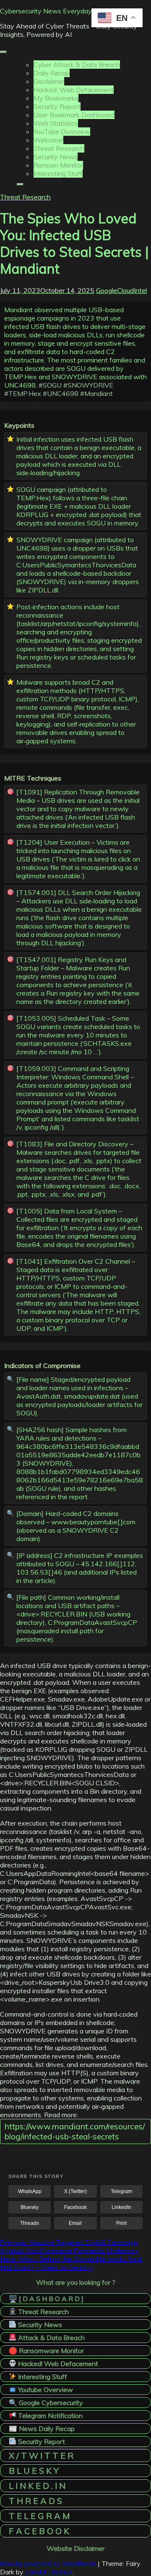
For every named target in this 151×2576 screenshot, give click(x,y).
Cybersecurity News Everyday (46, 11)
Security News (56, 157)
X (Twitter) (75, 2191)
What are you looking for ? (76, 2282)
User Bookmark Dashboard (74, 115)
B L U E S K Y (34, 2471)
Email (75, 2223)
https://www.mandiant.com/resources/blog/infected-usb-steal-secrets (75, 2131)
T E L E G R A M (39, 2516)
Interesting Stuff (58, 173)
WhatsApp (30, 2191)
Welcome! (48, 140)
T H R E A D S (35, 2501)
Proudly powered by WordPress (49, 2563)
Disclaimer (49, 81)
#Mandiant (96, 393)
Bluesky (30, 2207)
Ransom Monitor (58, 165)
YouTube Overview (62, 132)
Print (121, 2223)
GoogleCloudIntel (121, 290)
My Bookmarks (56, 98)
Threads (30, 2223)
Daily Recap (52, 73)
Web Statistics (56, 123)
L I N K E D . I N (37, 2486)
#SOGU (50, 385)
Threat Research (59, 148)
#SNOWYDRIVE (88, 385)
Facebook (75, 2207)
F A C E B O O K (39, 2531)
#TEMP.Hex (23, 393)
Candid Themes (49, 2572)
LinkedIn (121, 2207)
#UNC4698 (61, 393)
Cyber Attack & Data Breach (77, 65)
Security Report (57, 106)
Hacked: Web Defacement (74, 90)
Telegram (121, 2191)
